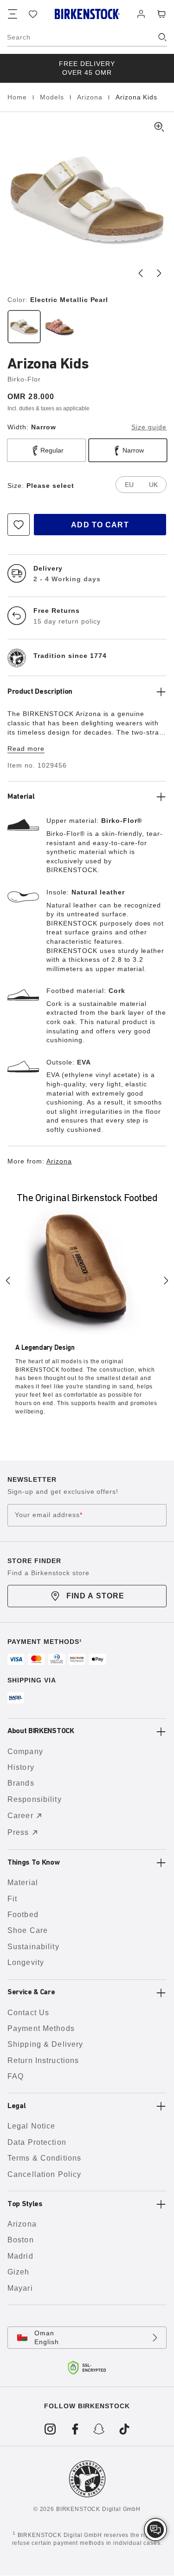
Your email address (49, 1515)
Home (18, 97)
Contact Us (28, 2013)
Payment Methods (41, 2028)
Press (18, 1832)
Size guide (149, 427)
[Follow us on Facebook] (75, 2429)
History (21, 1767)
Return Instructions (43, 2060)
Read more (26, 749)
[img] (155, 2530)
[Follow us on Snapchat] (100, 2429)
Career (20, 1816)
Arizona (91, 97)
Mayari (20, 2288)
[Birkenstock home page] (87, 14)
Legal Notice (31, 2126)
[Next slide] (159, 273)
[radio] (23, 327)
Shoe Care (28, 1930)
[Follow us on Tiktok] (124, 2429)
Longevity (26, 1962)
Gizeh (19, 2272)
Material (23, 1883)
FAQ (16, 2076)
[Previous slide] (141, 273)
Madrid (20, 2256)
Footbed (23, 1915)
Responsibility (35, 1799)
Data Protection (37, 2142)
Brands (21, 1783)
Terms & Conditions (44, 2158)
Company (25, 1751)
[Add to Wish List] (19, 525)
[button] (87, 199)
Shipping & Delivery (45, 2044)
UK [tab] (153, 485)
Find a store (95, 1596)
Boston (21, 2240)
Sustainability (33, 1947)
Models (53, 97)
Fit (12, 1899)
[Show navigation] (13, 14)
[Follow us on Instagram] (50, 2429)
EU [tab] (129, 485)
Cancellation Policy (44, 2174)
